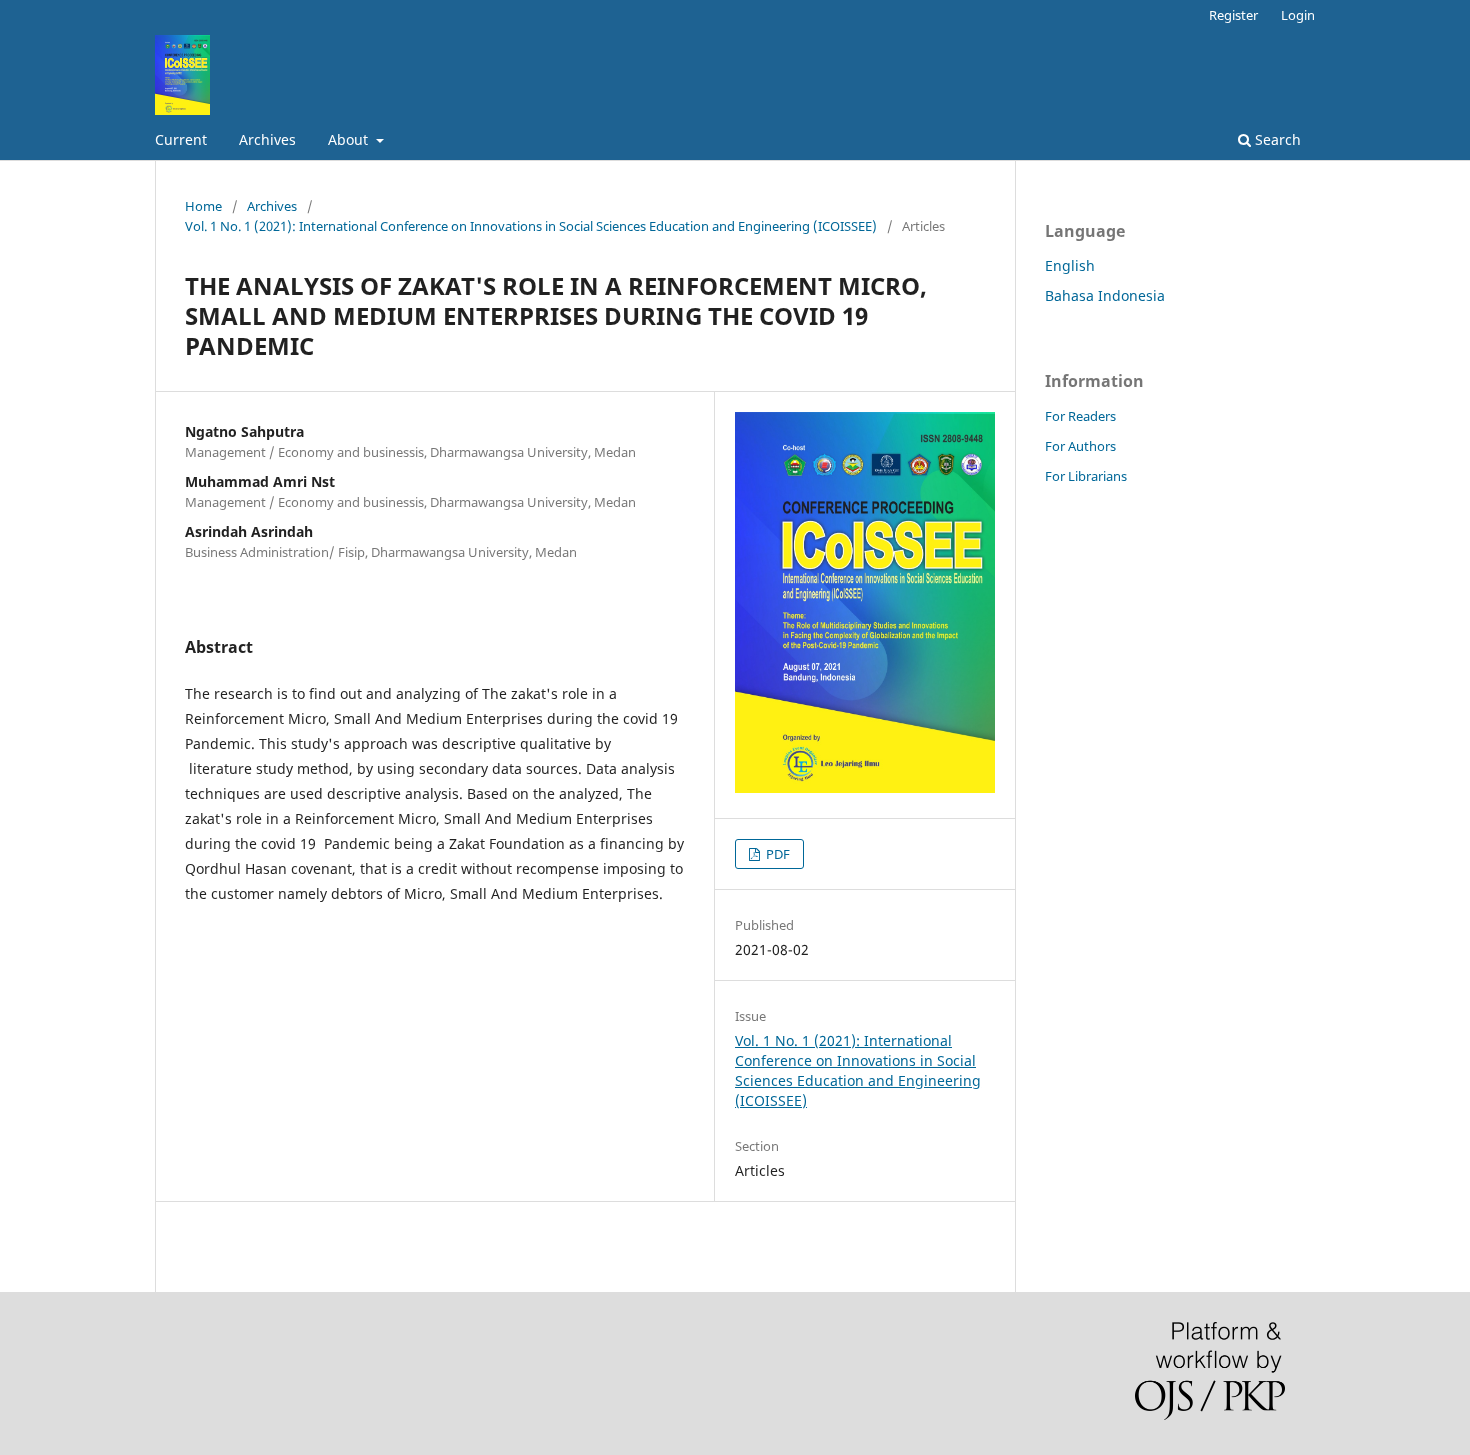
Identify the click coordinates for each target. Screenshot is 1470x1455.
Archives (267, 139)
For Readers (1080, 416)
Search (1276, 139)
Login (1298, 15)
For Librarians (1086, 476)
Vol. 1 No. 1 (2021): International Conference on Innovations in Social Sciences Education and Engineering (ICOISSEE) (531, 226)
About (350, 139)
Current (181, 139)
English (1070, 265)
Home (203, 206)
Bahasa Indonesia (1105, 295)
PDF (776, 854)
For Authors (1080, 446)
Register (1233, 15)
